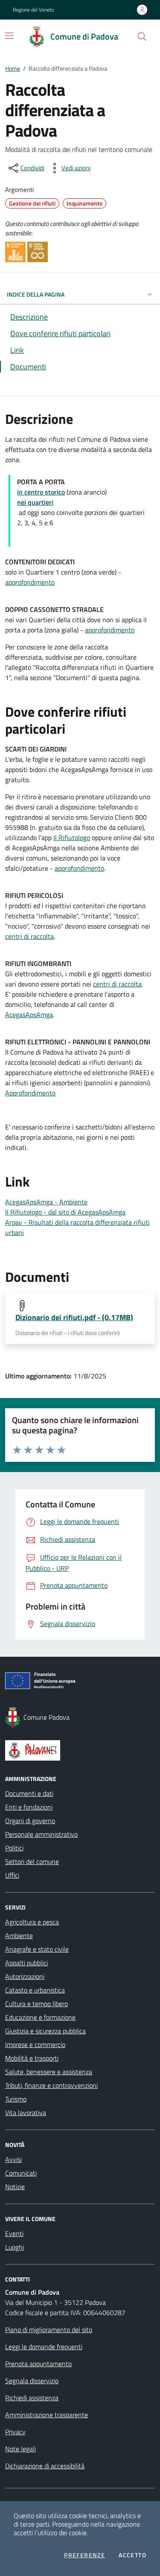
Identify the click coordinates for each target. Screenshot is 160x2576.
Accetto (132, 2555)
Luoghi (15, 2247)
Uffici (12, 1875)
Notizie (15, 2187)
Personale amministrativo (41, 1834)
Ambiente (19, 1936)
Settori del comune (32, 1861)
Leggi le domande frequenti (44, 2347)
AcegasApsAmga (29, 1015)
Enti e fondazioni (29, 1807)
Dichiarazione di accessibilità (45, 2466)
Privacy (15, 2432)
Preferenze (84, 2555)
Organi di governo (30, 1821)
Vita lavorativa (26, 2113)
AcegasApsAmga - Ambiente (46, 1202)
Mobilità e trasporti (32, 2058)
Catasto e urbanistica (35, 1990)
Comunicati (21, 2173)
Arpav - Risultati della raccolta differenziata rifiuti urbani (77, 1227)
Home (13, 68)
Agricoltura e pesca (32, 1922)
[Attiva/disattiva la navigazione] (9, 36)
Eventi (14, 2233)
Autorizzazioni (25, 1976)
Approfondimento (30, 1093)
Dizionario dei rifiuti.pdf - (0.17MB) (74, 1317)
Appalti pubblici (26, 1963)
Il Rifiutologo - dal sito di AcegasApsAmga (65, 1212)
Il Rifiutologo (72, 838)
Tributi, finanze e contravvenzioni (51, 2085)
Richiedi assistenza (32, 2398)
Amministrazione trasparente (47, 2415)
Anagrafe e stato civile (37, 1949)
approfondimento (30, 582)
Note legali (20, 2449)
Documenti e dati (29, 1793)
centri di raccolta (29, 936)
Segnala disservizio (32, 2381)
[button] (142, 37)
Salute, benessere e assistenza (49, 2072)
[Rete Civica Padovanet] (80, 1750)
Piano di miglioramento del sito (49, 2330)
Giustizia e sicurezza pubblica (45, 2031)
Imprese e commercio (35, 2044)
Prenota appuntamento (38, 2364)
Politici (14, 1848)
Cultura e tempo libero (36, 2004)
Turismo (16, 2099)
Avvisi (13, 2159)
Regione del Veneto (33, 10)
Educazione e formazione (40, 2017)
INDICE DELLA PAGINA (36, 294)
